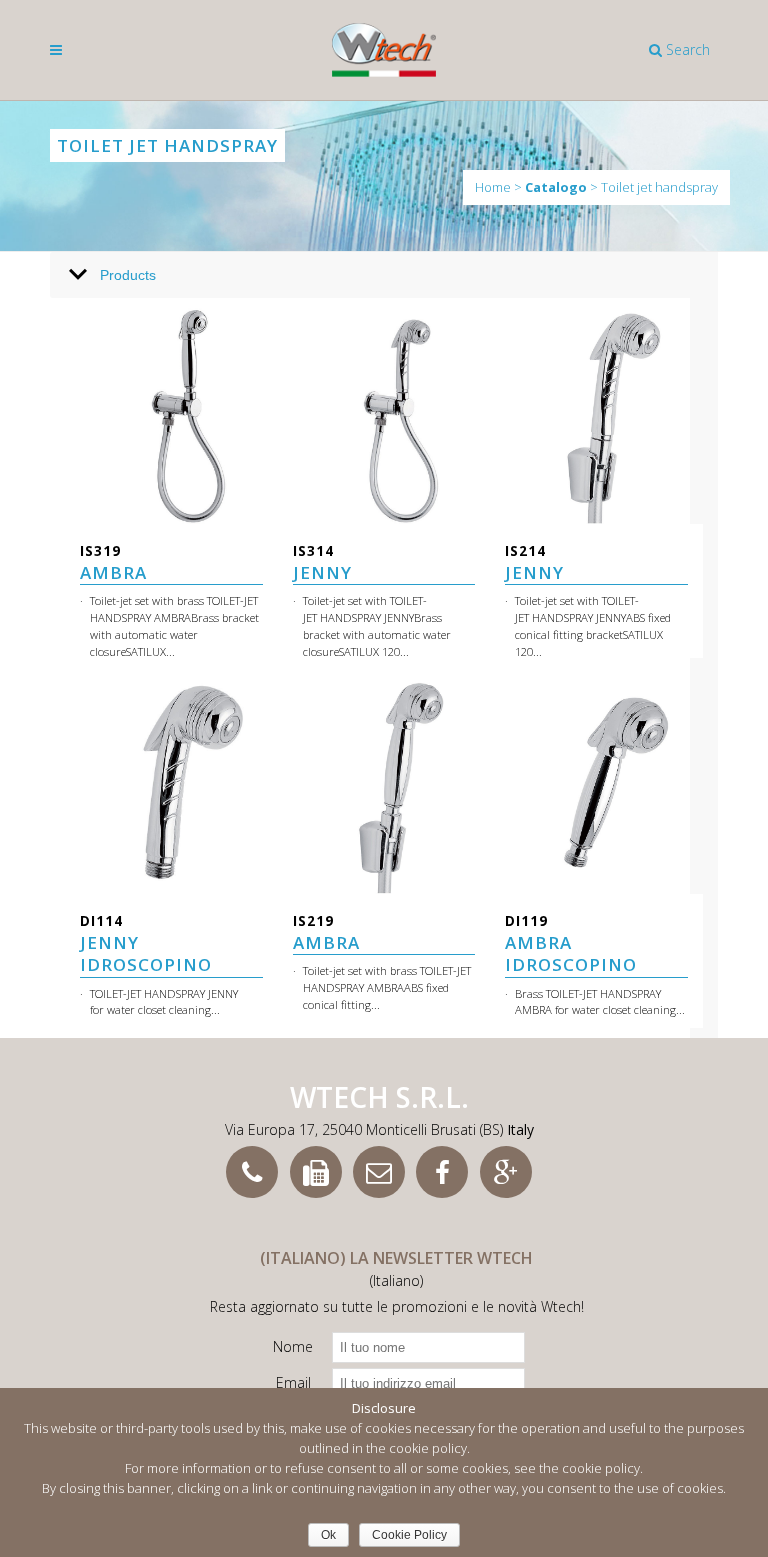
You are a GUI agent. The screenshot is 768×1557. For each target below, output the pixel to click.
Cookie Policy (409, 1535)
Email (293, 1382)
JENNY (322, 562)
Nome (293, 1346)
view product (224, 411)
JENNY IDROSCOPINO (146, 943)
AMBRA (113, 562)
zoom (129, 411)
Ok (328, 1535)
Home (493, 187)
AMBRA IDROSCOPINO (571, 943)
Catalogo (556, 187)
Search (686, 49)
